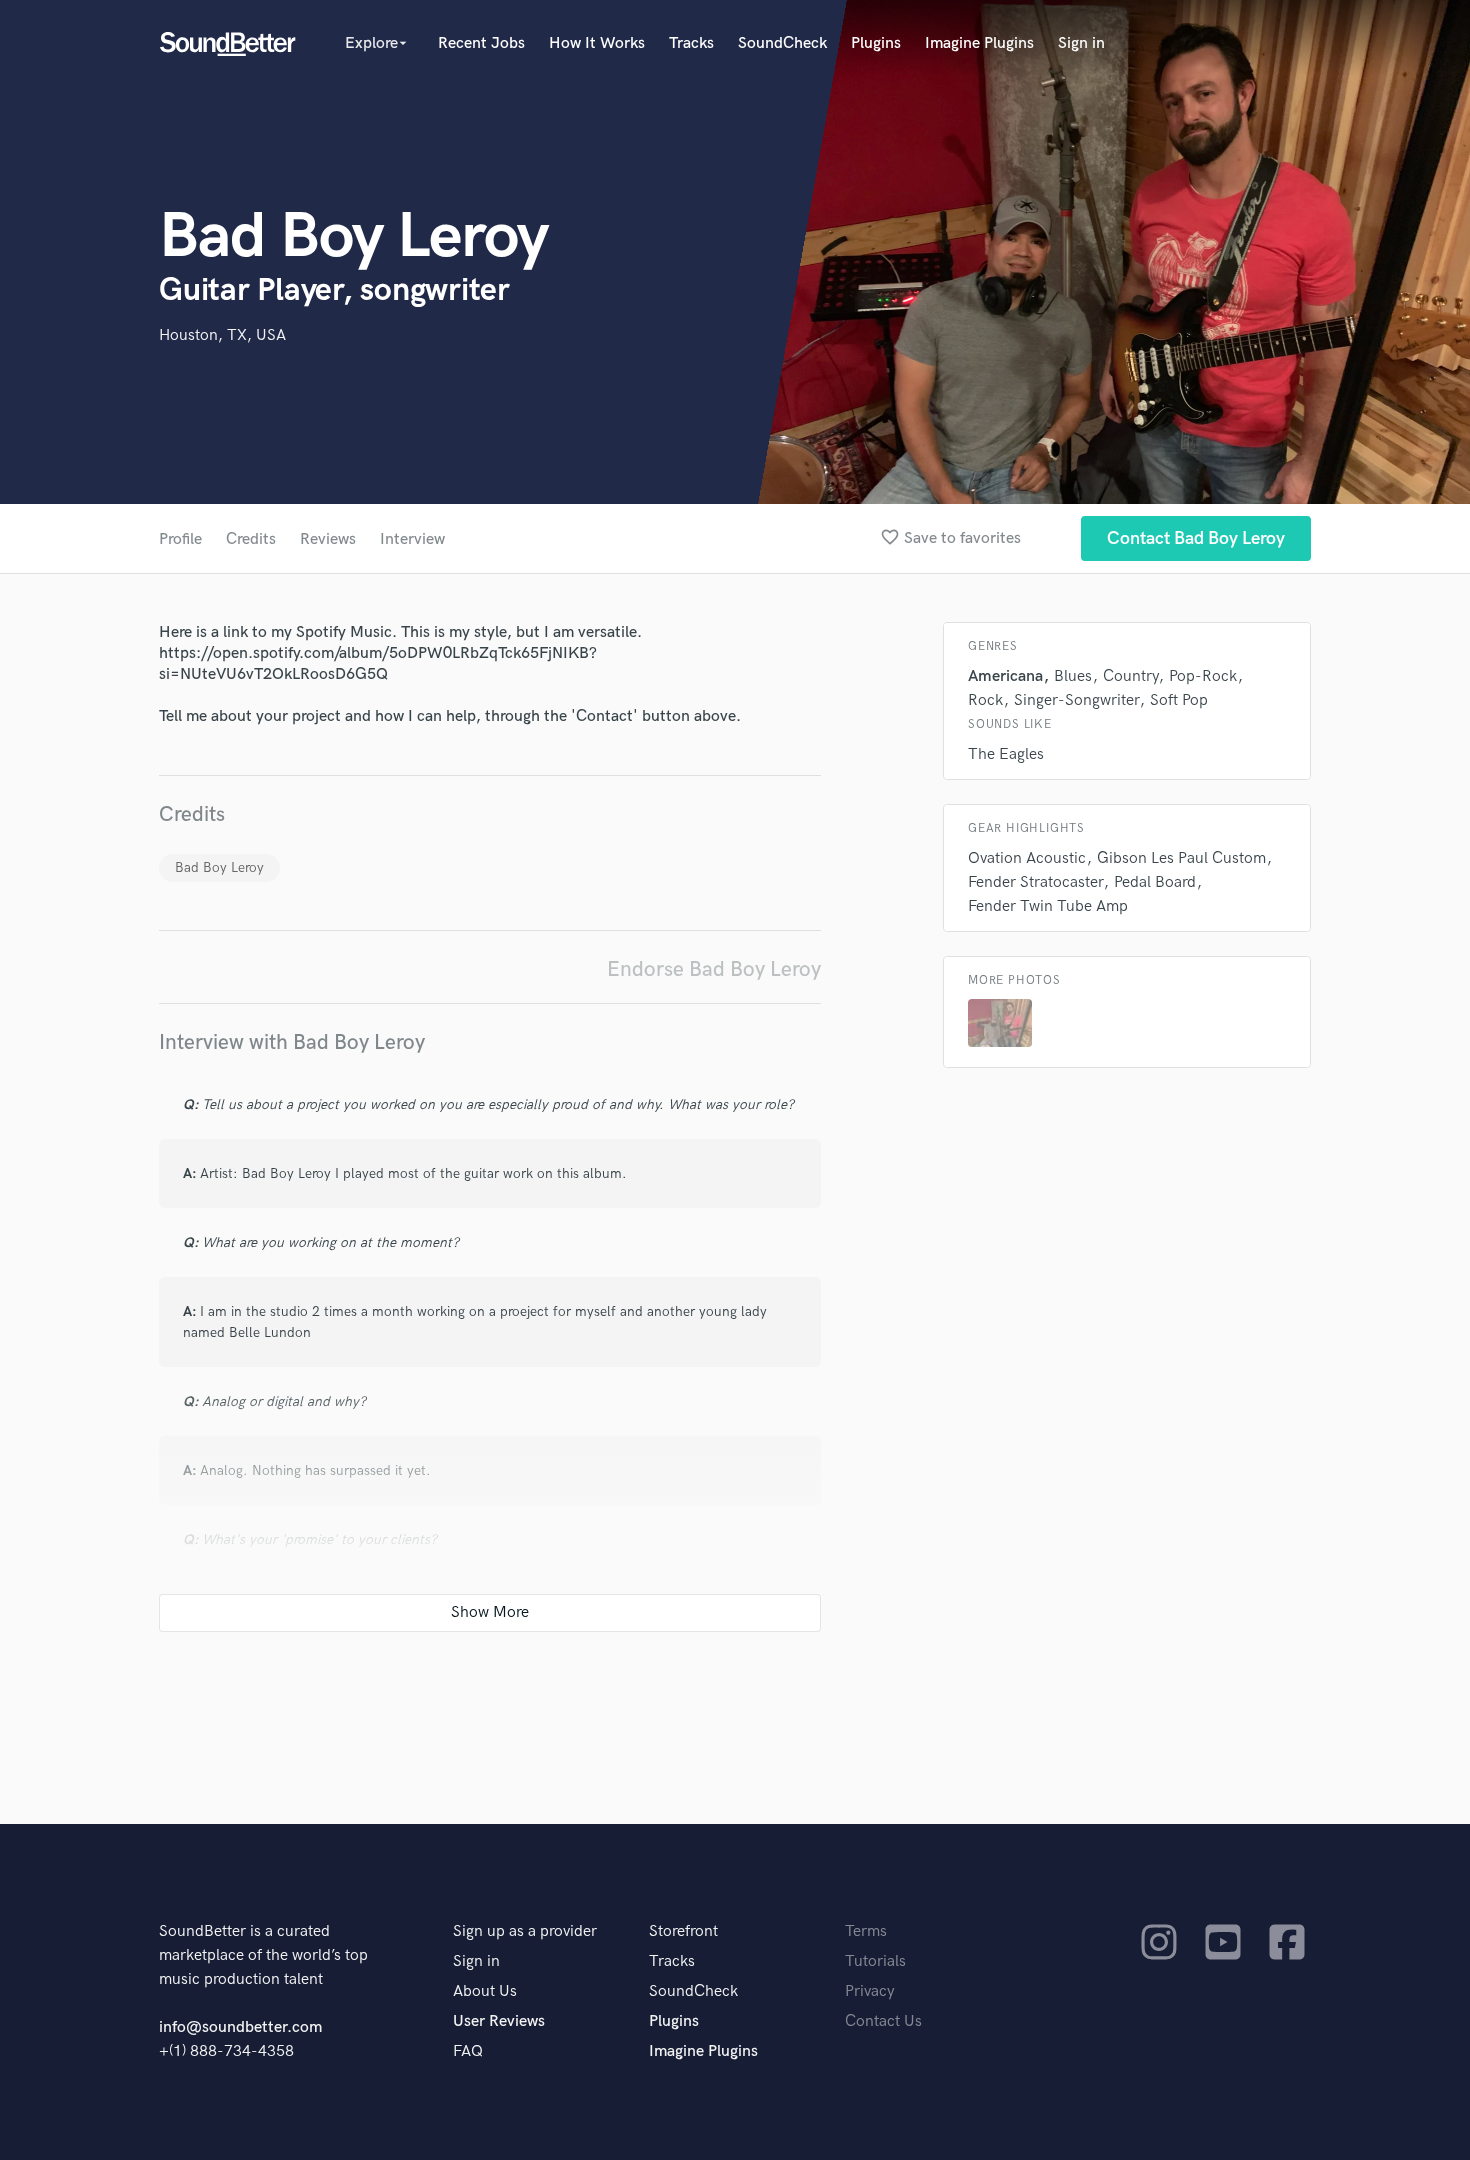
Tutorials (875, 1961)
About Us (485, 1991)
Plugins (876, 43)
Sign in (1081, 43)
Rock (985, 700)
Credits (251, 539)
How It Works (597, 43)
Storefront (683, 1931)
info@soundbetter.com (240, 2027)
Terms (866, 1931)
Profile (180, 539)
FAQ (468, 2051)
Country (1130, 676)
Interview (412, 539)
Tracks (691, 43)
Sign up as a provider (525, 1931)
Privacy (870, 1991)
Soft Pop (1179, 700)
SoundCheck (782, 43)
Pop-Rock (1203, 676)
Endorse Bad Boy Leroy (714, 969)
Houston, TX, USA (222, 335)
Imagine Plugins (979, 43)
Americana (1005, 676)
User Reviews (499, 2021)
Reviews (328, 539)
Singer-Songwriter (1076, 700)
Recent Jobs (481, 43)
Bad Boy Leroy (219, 867)
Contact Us (883, 2021)
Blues (1073, 676)
